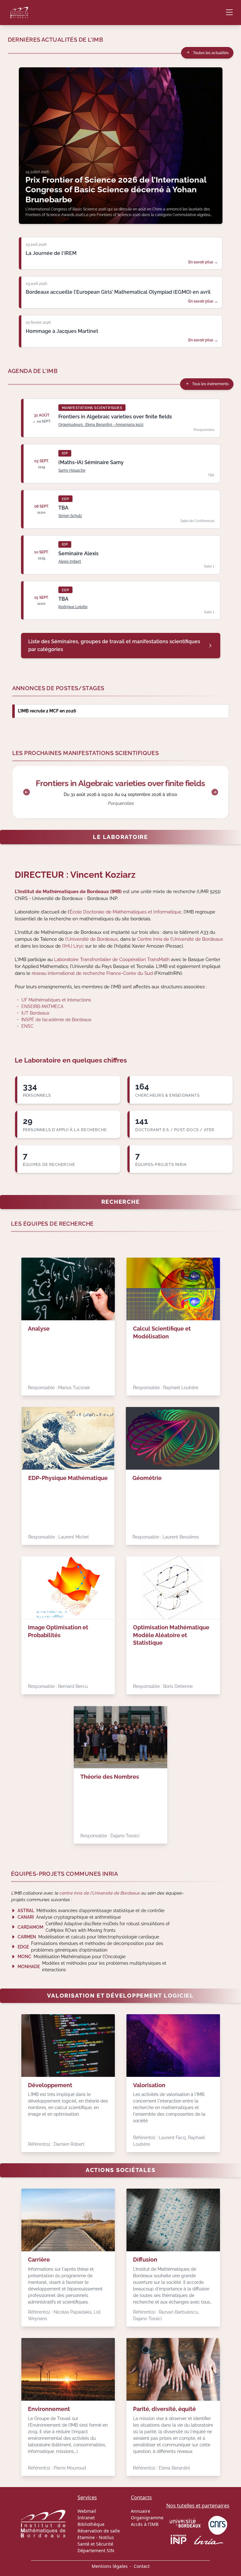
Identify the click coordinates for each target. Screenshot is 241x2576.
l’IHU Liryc (73, 946)
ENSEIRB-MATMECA (42, 1006)
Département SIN (96, 2550)
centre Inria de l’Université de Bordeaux (99, 1893)
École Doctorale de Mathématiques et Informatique (126, 912)
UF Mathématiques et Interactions (56, 1000)
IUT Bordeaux (35, 1013)
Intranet (86, 2518)
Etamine (86, 2537)
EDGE (23, 1947)
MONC (24, 1957)
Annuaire (141, 2511)
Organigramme (147, 2518)
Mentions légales (110, 2566)
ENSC (27, 1026)
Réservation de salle (99, 2531)
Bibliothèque (91, 2524)
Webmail (87, 2511)
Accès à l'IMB (145, 2524)
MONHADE (29, 1967)
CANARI (26, 1917)
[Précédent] (27, 792)
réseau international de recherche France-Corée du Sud (92, 973)
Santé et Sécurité (95, 2544)
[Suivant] (215, 792)
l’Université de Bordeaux (92, 939)
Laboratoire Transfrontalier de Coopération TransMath (112, 959)
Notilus (106, 2537)
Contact (142, 2566)
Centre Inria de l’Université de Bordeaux (180, 939)
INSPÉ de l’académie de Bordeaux (56, 1020)
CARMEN (27, 1937)
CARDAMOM (30, 1927)
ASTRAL (26, 1911)
